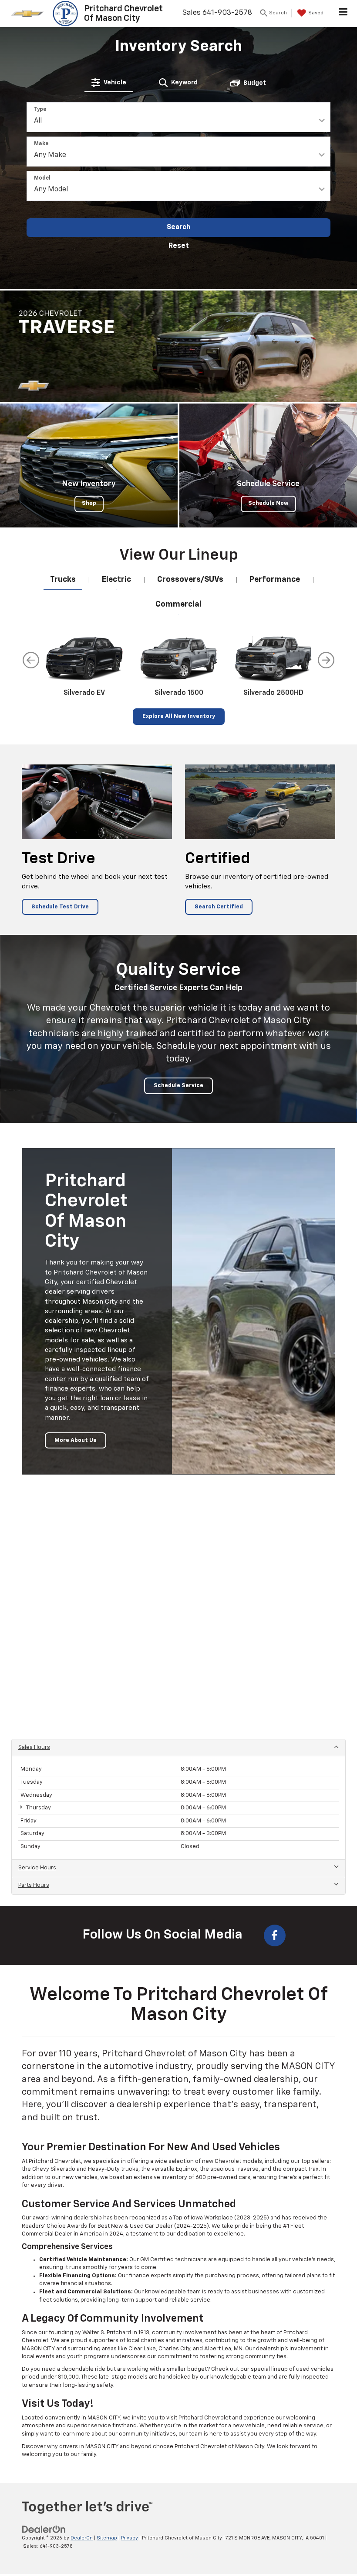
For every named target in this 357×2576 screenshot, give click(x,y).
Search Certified (219, 907)
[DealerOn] (44, 2530)
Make (41, 144)
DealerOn (82, 2538)
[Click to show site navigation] (343, 13)
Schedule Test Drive (60, 907)
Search (178, 227)
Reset (179, 246)
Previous (31, 660)
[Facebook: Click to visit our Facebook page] (275, 1935)
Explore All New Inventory (179, 716)
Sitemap (107, 2538)
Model (42, 178)
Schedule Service (178, 1086)
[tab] (109, 83)
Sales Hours (34, 1747)
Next (326, 660)
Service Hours (37, 1868)
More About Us (76, 1440)
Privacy (130, 2538)
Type (40, 110)
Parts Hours (34, 1885)
